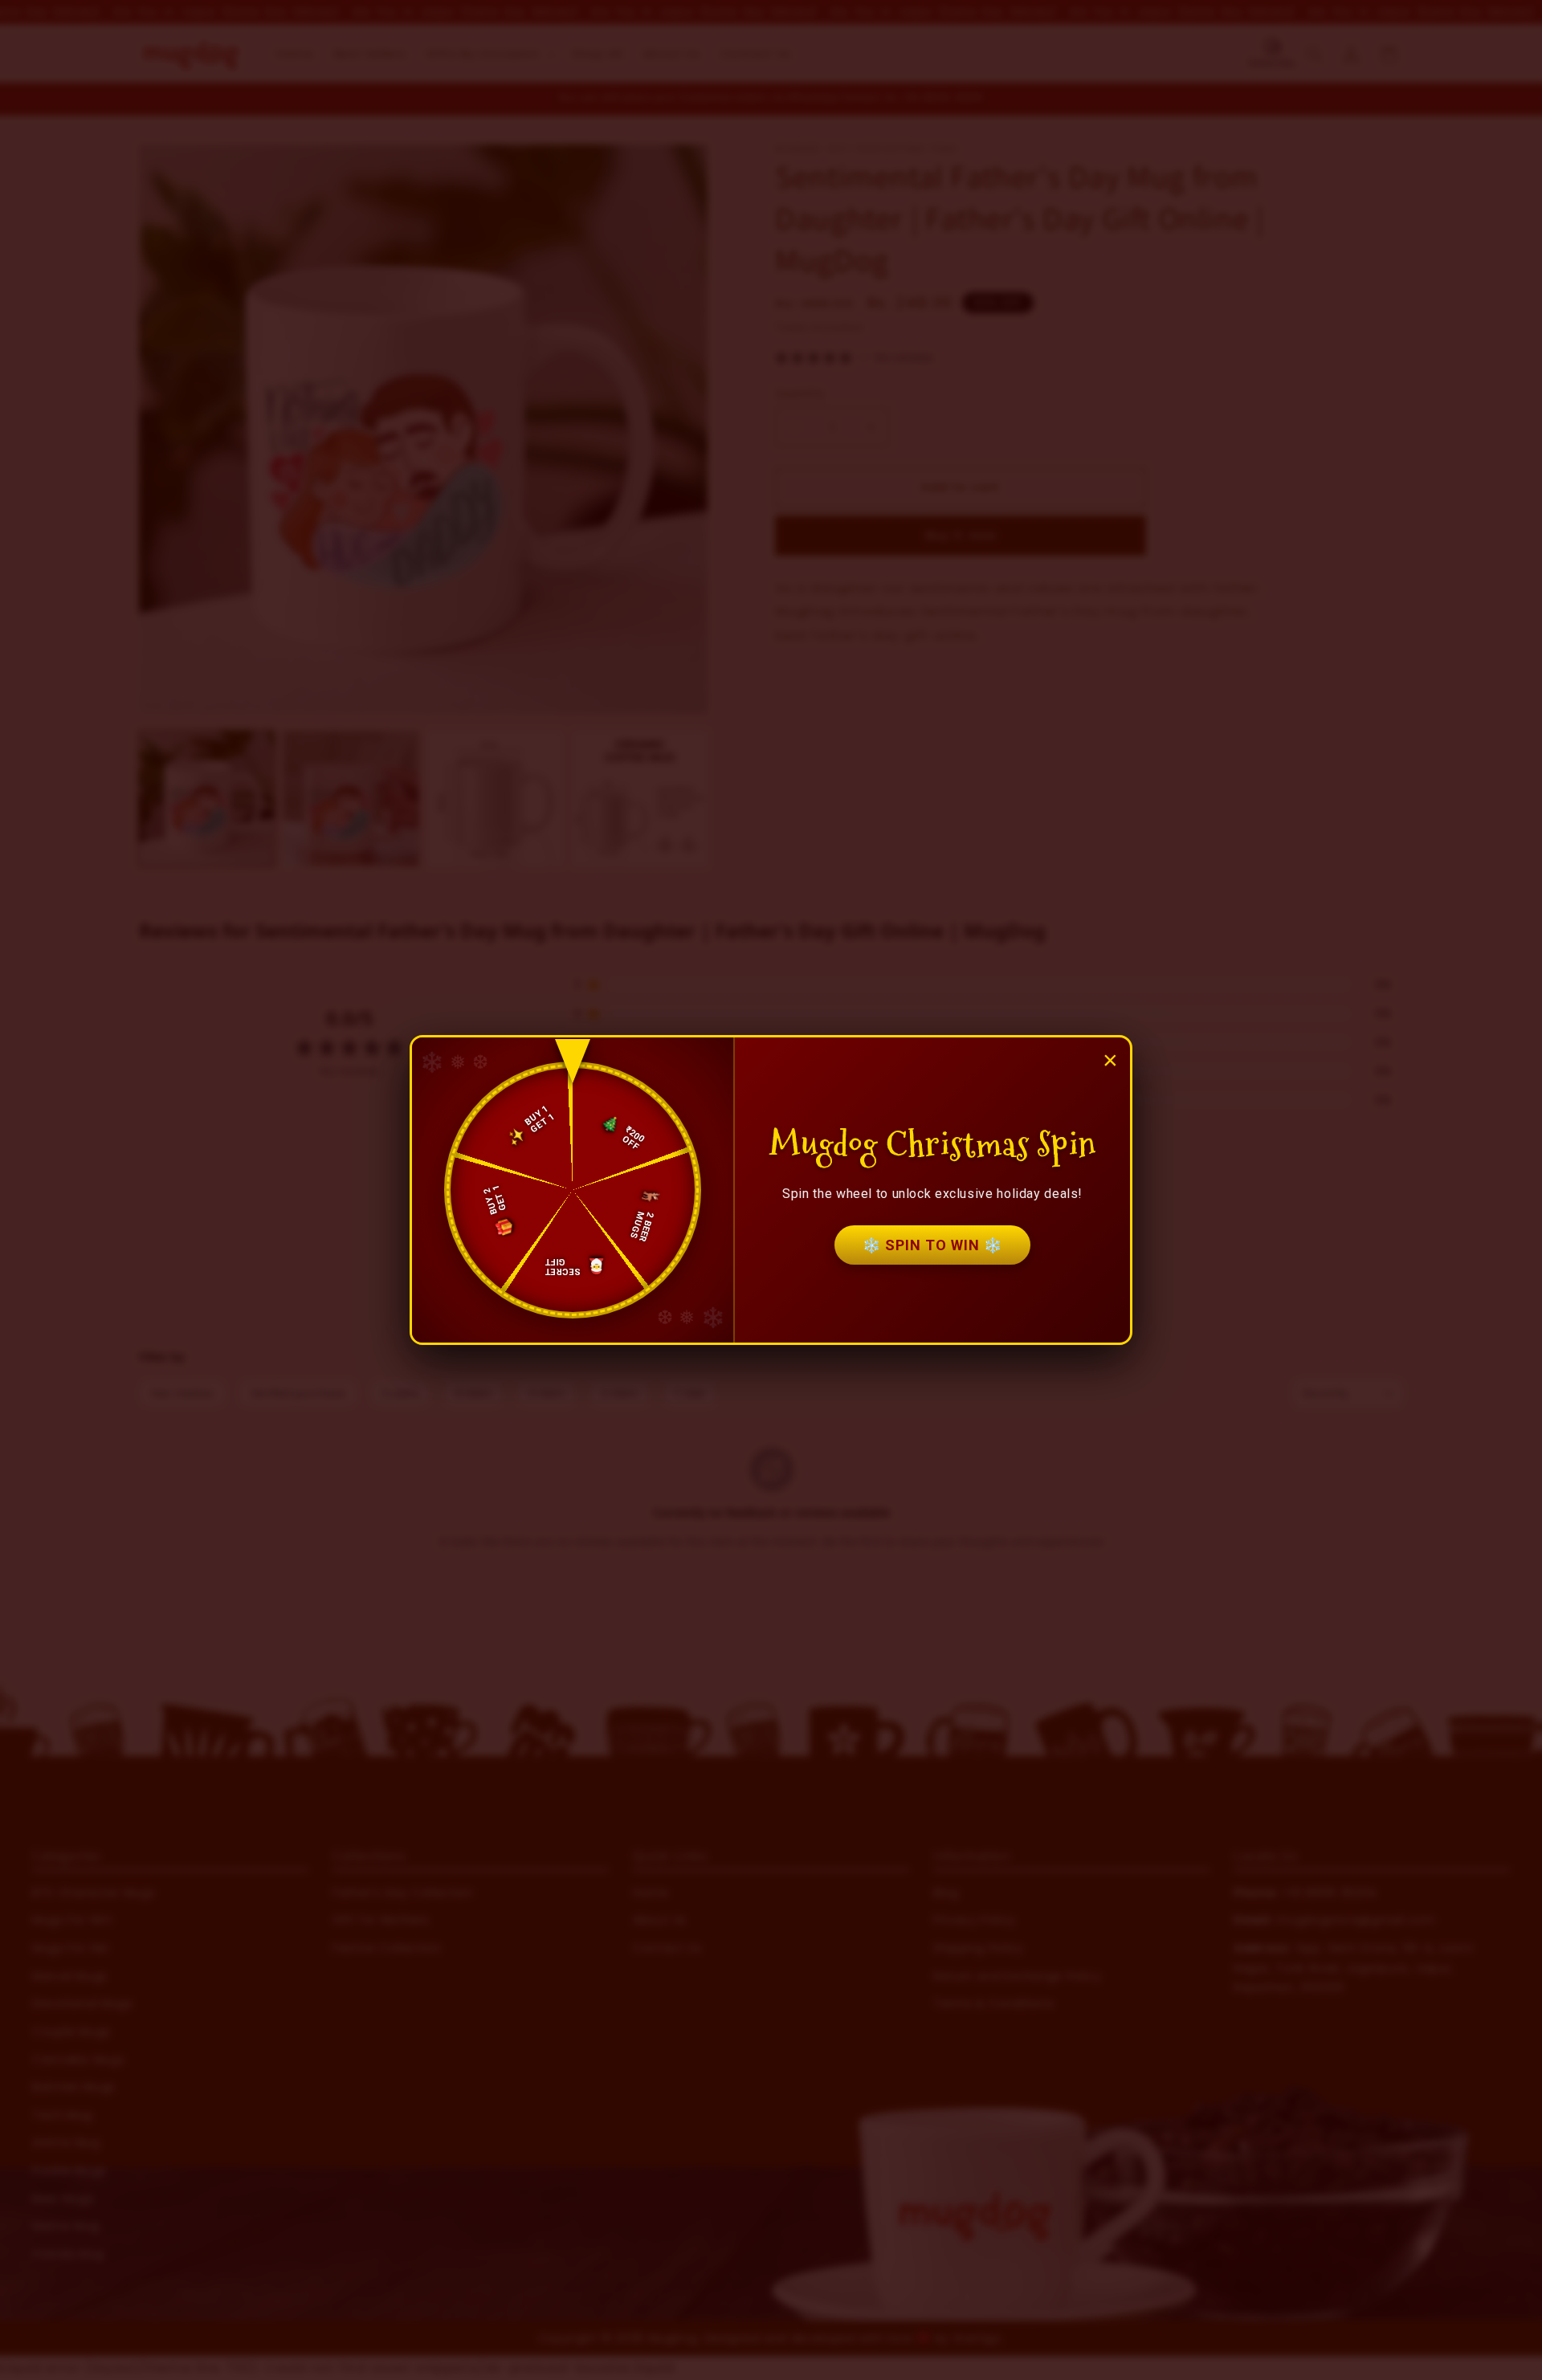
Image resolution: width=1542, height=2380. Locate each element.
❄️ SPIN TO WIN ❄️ (932, 1245)
